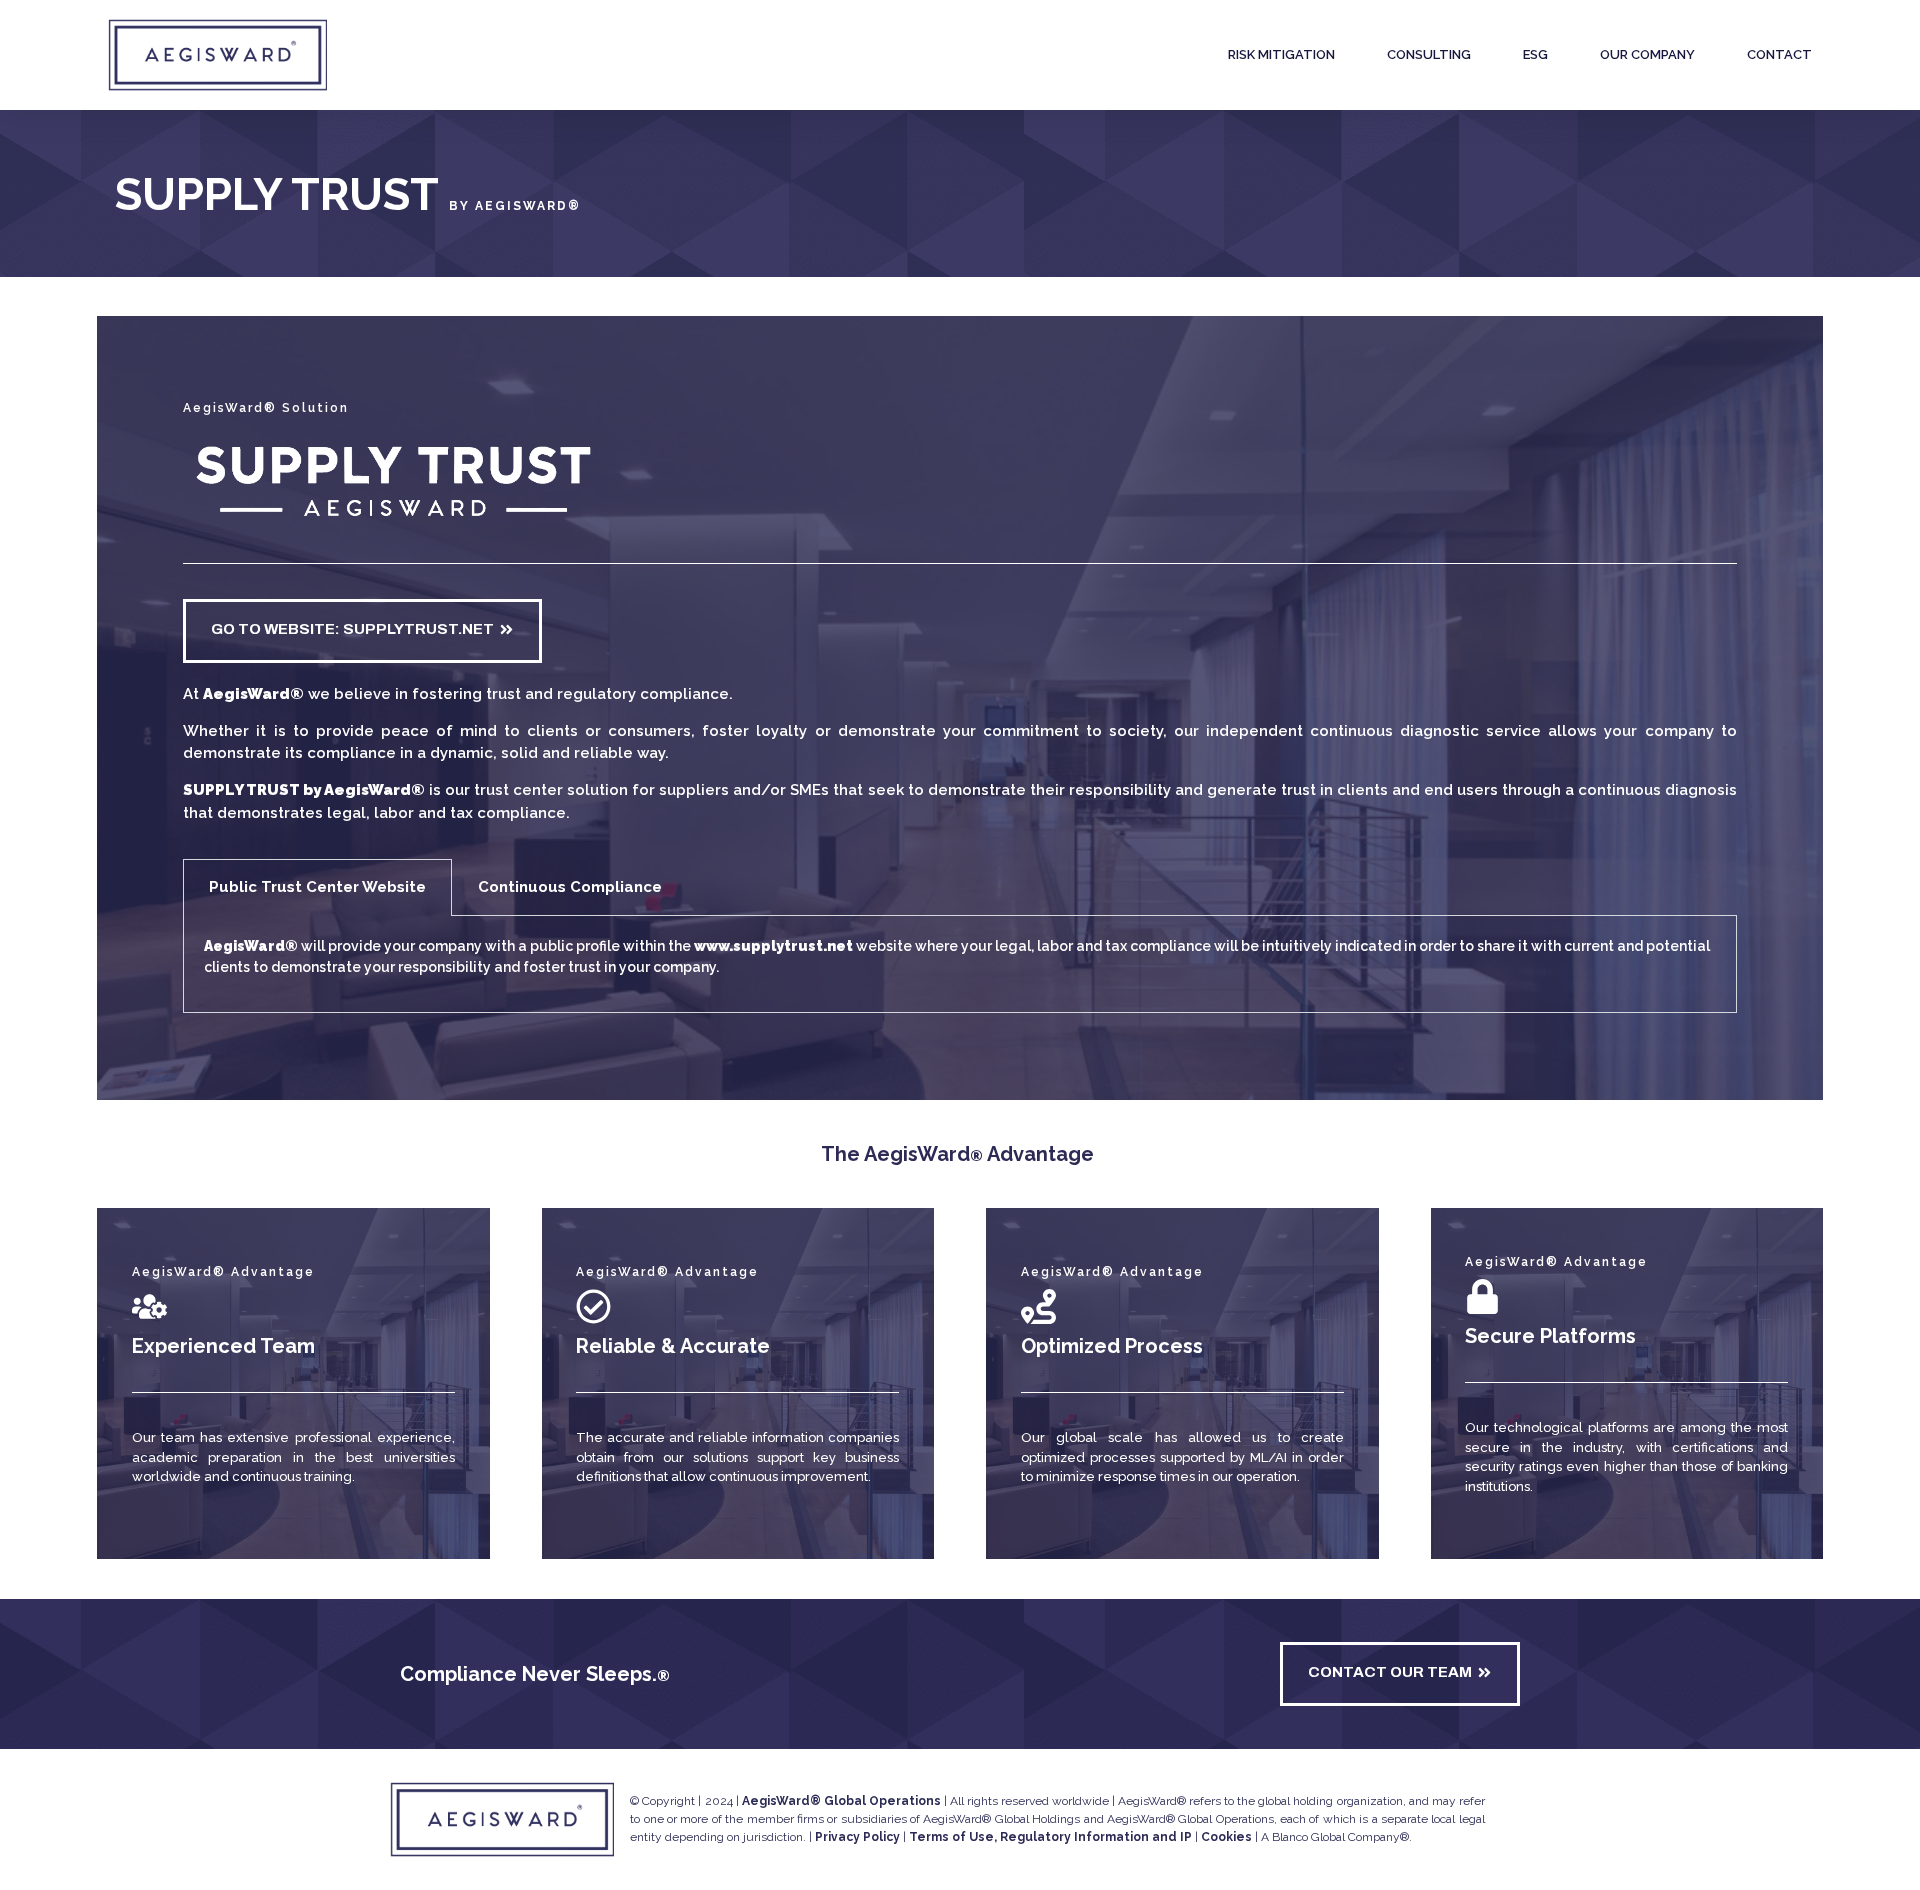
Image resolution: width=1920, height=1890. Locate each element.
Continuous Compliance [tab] (570, 887)
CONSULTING (1429, 54)
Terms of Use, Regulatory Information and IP (1050, 1837)
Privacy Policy (857, 1837)
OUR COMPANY (1647, 54)
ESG (1535, 54)
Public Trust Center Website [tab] (317, 887)
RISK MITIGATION (1281, 54)
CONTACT (1779, 54)
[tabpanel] (959, 964)
